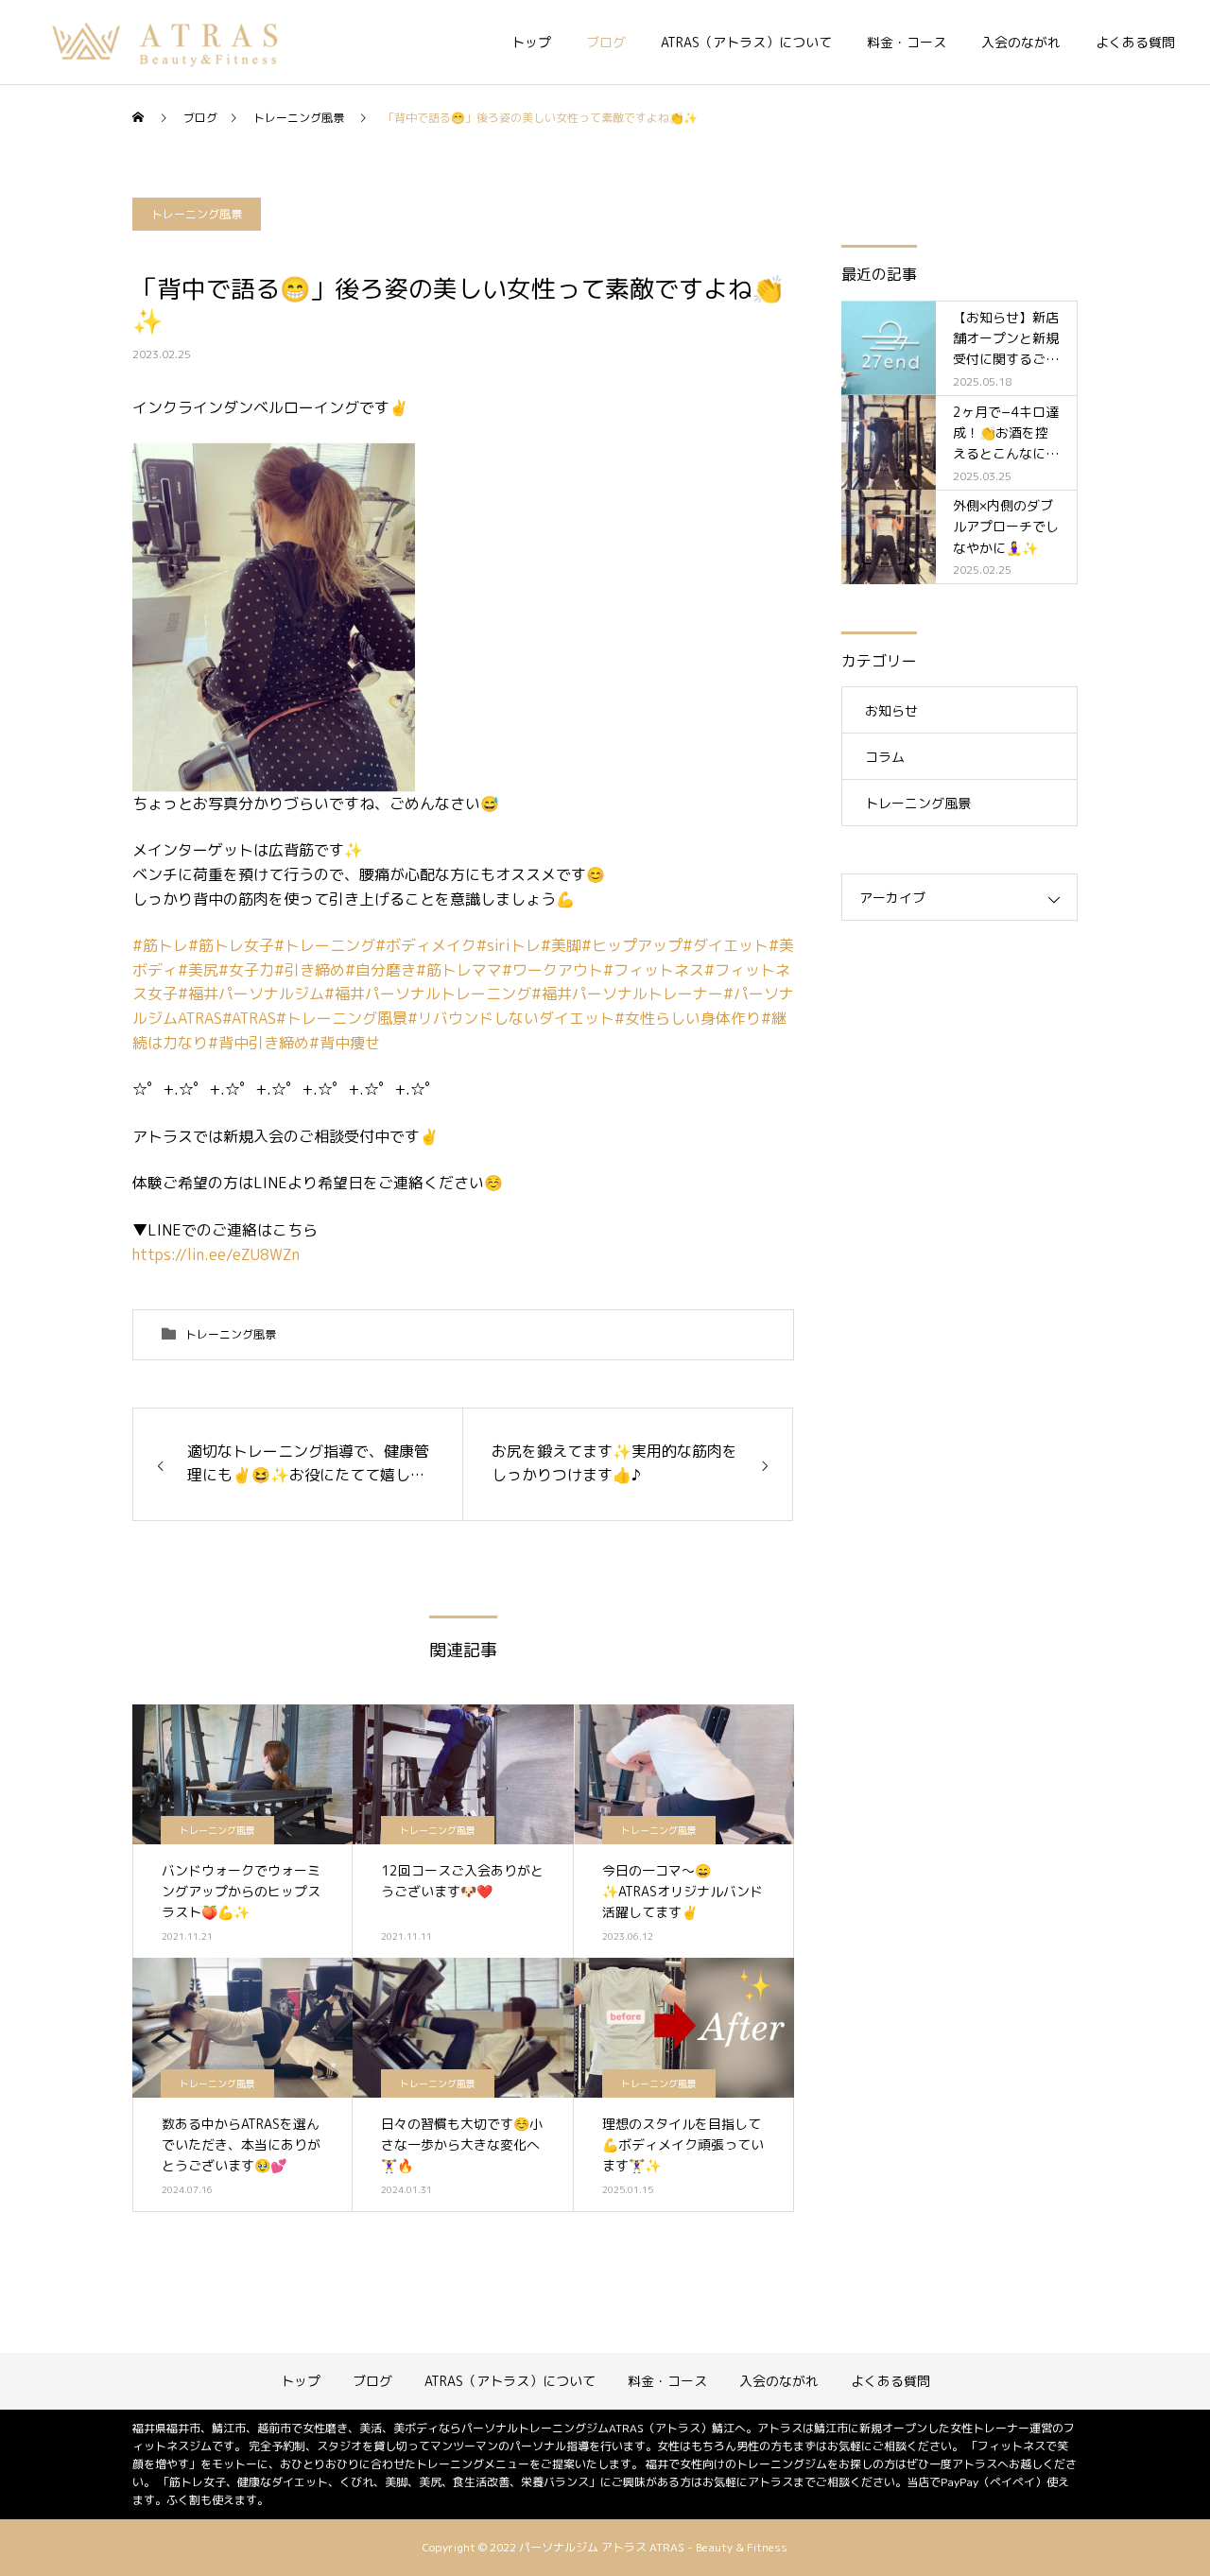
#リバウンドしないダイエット (511, 1018)
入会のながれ (1021, 42)
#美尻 (198, 970)
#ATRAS (249, 1018)
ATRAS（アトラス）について (746, 42)
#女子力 (246, 970)
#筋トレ (160, 945)
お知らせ (891, 710)
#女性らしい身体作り (688, 1018)
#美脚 (561, 945)
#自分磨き (380, 970)
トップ (531, 42)
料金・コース (907, 42)
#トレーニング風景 (342, 1018)
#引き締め (310, 970)
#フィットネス (654, 970)
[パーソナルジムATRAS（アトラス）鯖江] (167, 43)
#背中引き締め (259, 1043)
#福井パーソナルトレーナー (627, 994)
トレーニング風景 (197, 214)
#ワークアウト (553, 970)
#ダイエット (726, 945)
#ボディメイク (426, 945)
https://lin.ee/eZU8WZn (216, 1254)
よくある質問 (1135, 42)
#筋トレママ (459, 970)
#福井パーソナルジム (251, 994)
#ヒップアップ (632, 945)
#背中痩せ (345, 1043)
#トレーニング (325, 945)
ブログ (606, 42)
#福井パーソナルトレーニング (428, 994)
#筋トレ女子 (231, 945)
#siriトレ (509, 945)
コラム (885, 757)
